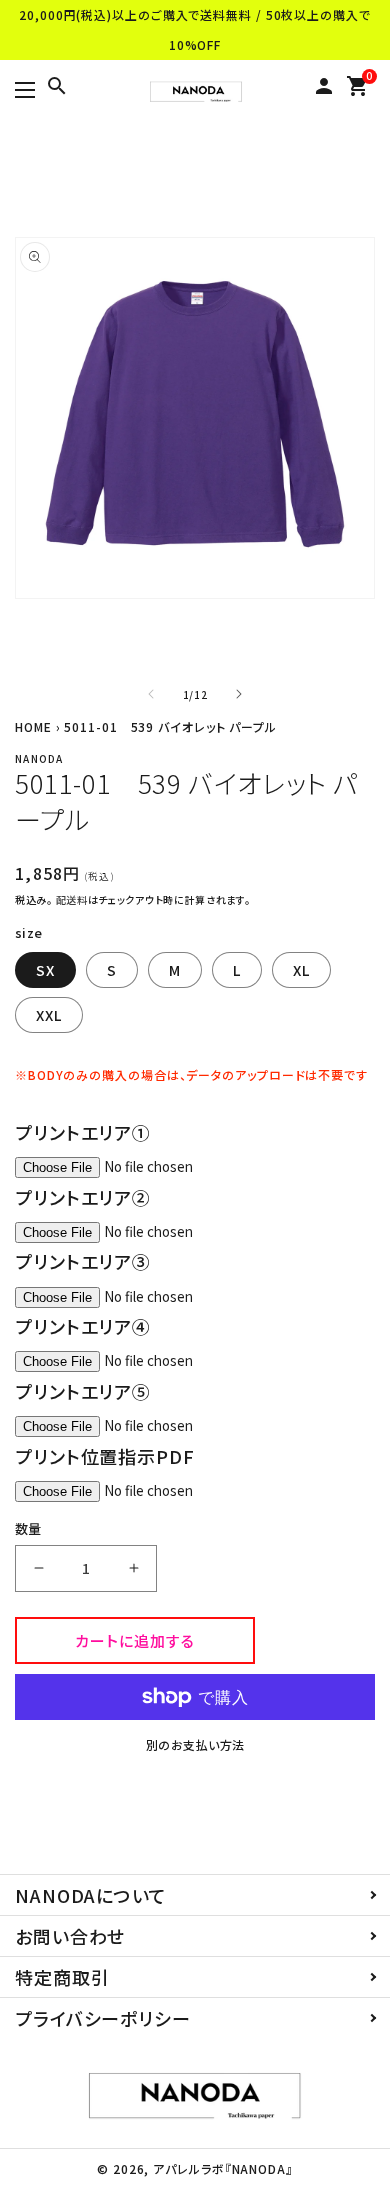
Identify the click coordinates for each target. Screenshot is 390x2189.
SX (45, 970)
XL (301, 970)
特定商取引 (62, 1977)
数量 (28, 1528)
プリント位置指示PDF (105, 1456)
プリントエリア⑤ (83, 1391)
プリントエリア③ (83, 1261)
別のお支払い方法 (195, 1744)
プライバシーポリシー (103, 2018)
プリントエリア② (83, 1197)
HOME (33, 726)
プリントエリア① (83, 1132)
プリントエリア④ (83, 1326)
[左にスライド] (151, 694)
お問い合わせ (70, 1936)
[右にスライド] (239, 694)
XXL (49, 1015)
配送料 (72, 899)
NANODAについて (91, 1895)
